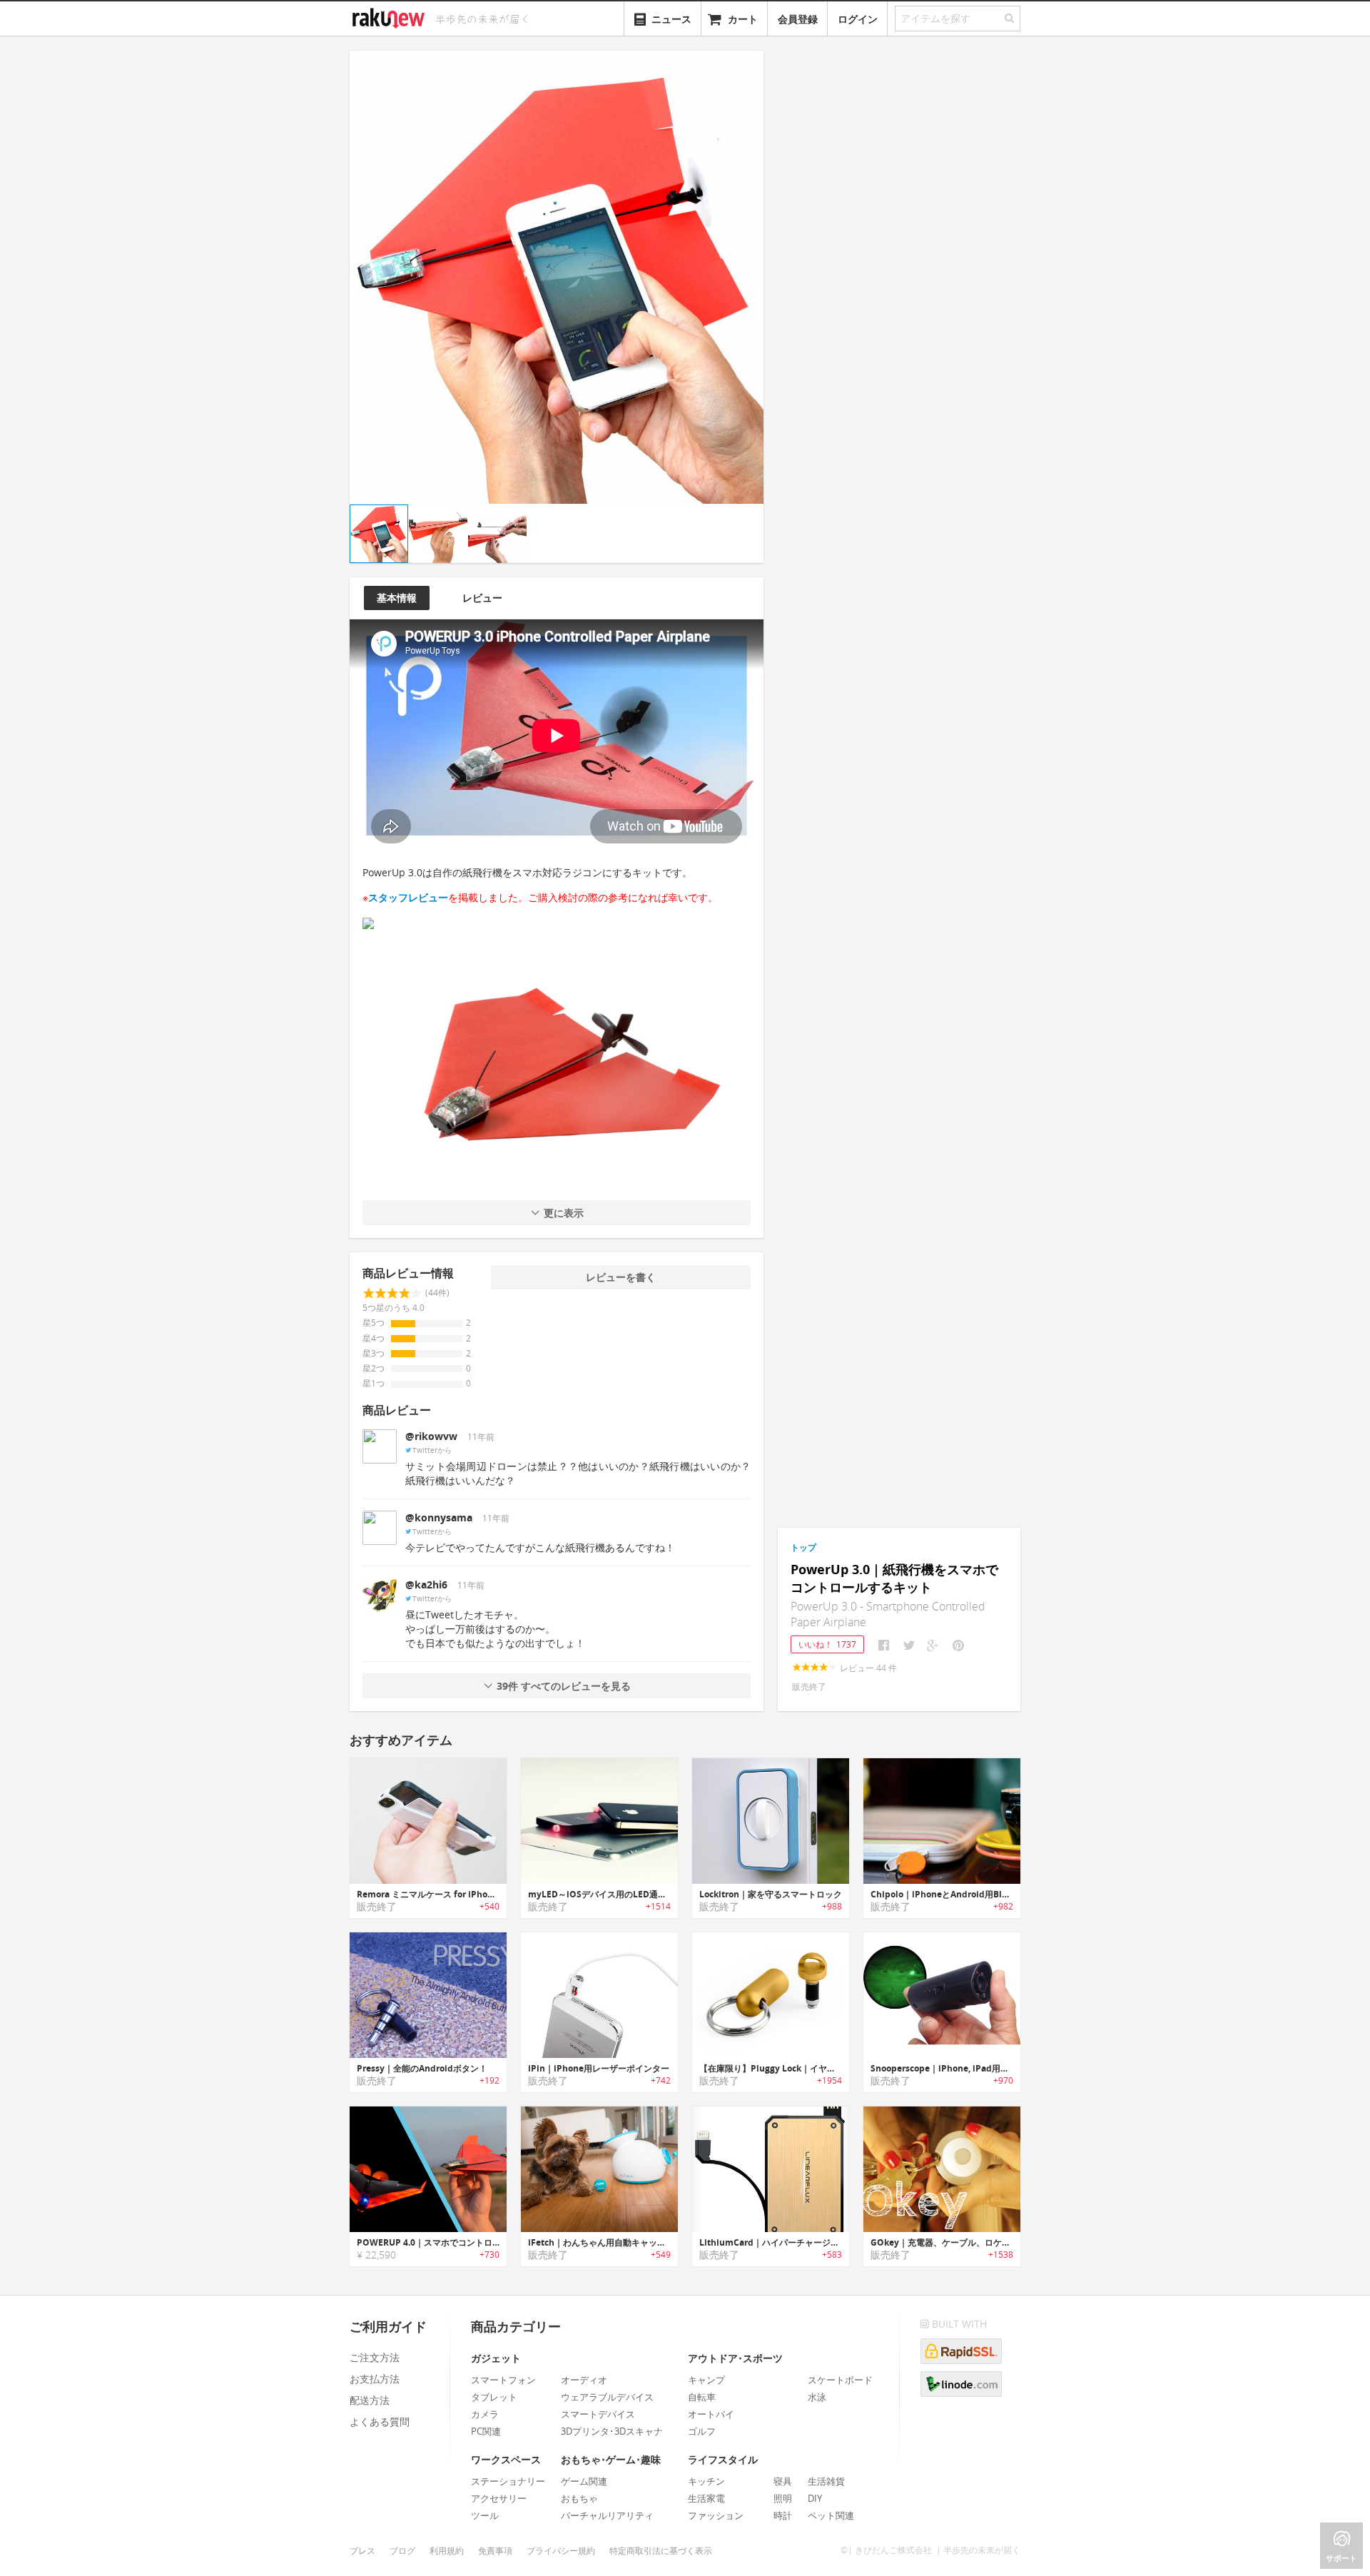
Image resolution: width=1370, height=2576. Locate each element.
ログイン (858, 19)
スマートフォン (503, 2380)
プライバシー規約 (561, 2551)
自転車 (702, 2397)
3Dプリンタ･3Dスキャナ (612, 2431)
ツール (485, 2515)
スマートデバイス (598, 2414)
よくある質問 (380, 2422)
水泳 (817, 2397)
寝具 (783, 2481)
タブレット (494, 2397)
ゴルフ (702, 2431)
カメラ (485, 2414)
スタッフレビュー (408, 897)
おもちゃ (579, 2498)
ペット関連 (831, 2515)
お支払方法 (375, 2379)
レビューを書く (621, 1277)
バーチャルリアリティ (607, 2515)
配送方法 (370, 2400)
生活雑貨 (826, 2481)
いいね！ (827, 1644)
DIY (815, 2498)
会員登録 (798, 19)
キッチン (706, 2481)
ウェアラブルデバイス (607, 2397)
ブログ (402, 2551)
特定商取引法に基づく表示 (661, 2551)
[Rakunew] (391, 16)
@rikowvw (431, 1436)
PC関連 (486, 2431)
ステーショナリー (508, 2481)
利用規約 (447, 2551)
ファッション (716, 2515)
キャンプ (706, 2380)
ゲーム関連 (584, 2481)
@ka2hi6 (426, 1584)
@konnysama (439, 1517)
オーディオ (584, 2380)
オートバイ (711, 2414)
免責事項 (495, 2551)
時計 (783, 2515)
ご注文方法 (375, 2357)
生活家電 (706, 2498)
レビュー (482, 598)
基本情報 (397, 598)
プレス (362, 2551)
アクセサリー (499, 2498)
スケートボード (840, 2380)
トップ (803, 1547)
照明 (783, 2498)
